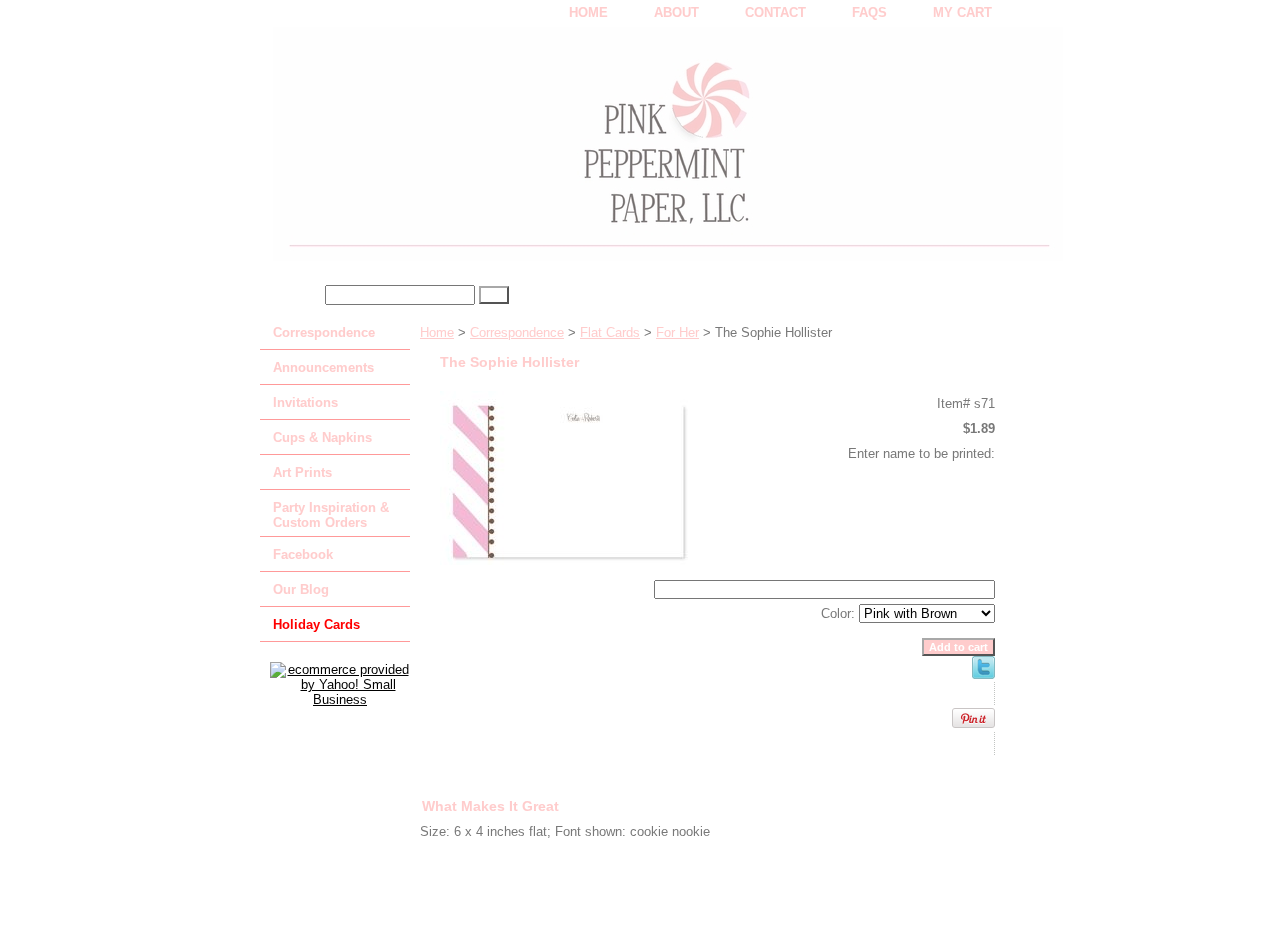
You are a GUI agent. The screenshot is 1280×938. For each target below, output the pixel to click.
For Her (677, 332)
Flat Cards (610, 332)
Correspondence (517, 332)
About (676, 12)
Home (437, 332)
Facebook (303, 554)
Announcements (323, 367)
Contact (775, 12)
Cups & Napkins (322, 437)
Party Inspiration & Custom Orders (331, 515)
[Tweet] (983, 674)
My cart (962, 12)
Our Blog (301, 589)
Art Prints (302, 472)
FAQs (869, 12)
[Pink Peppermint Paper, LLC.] (510, 151)
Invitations (305, 402)
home (588, 12)
